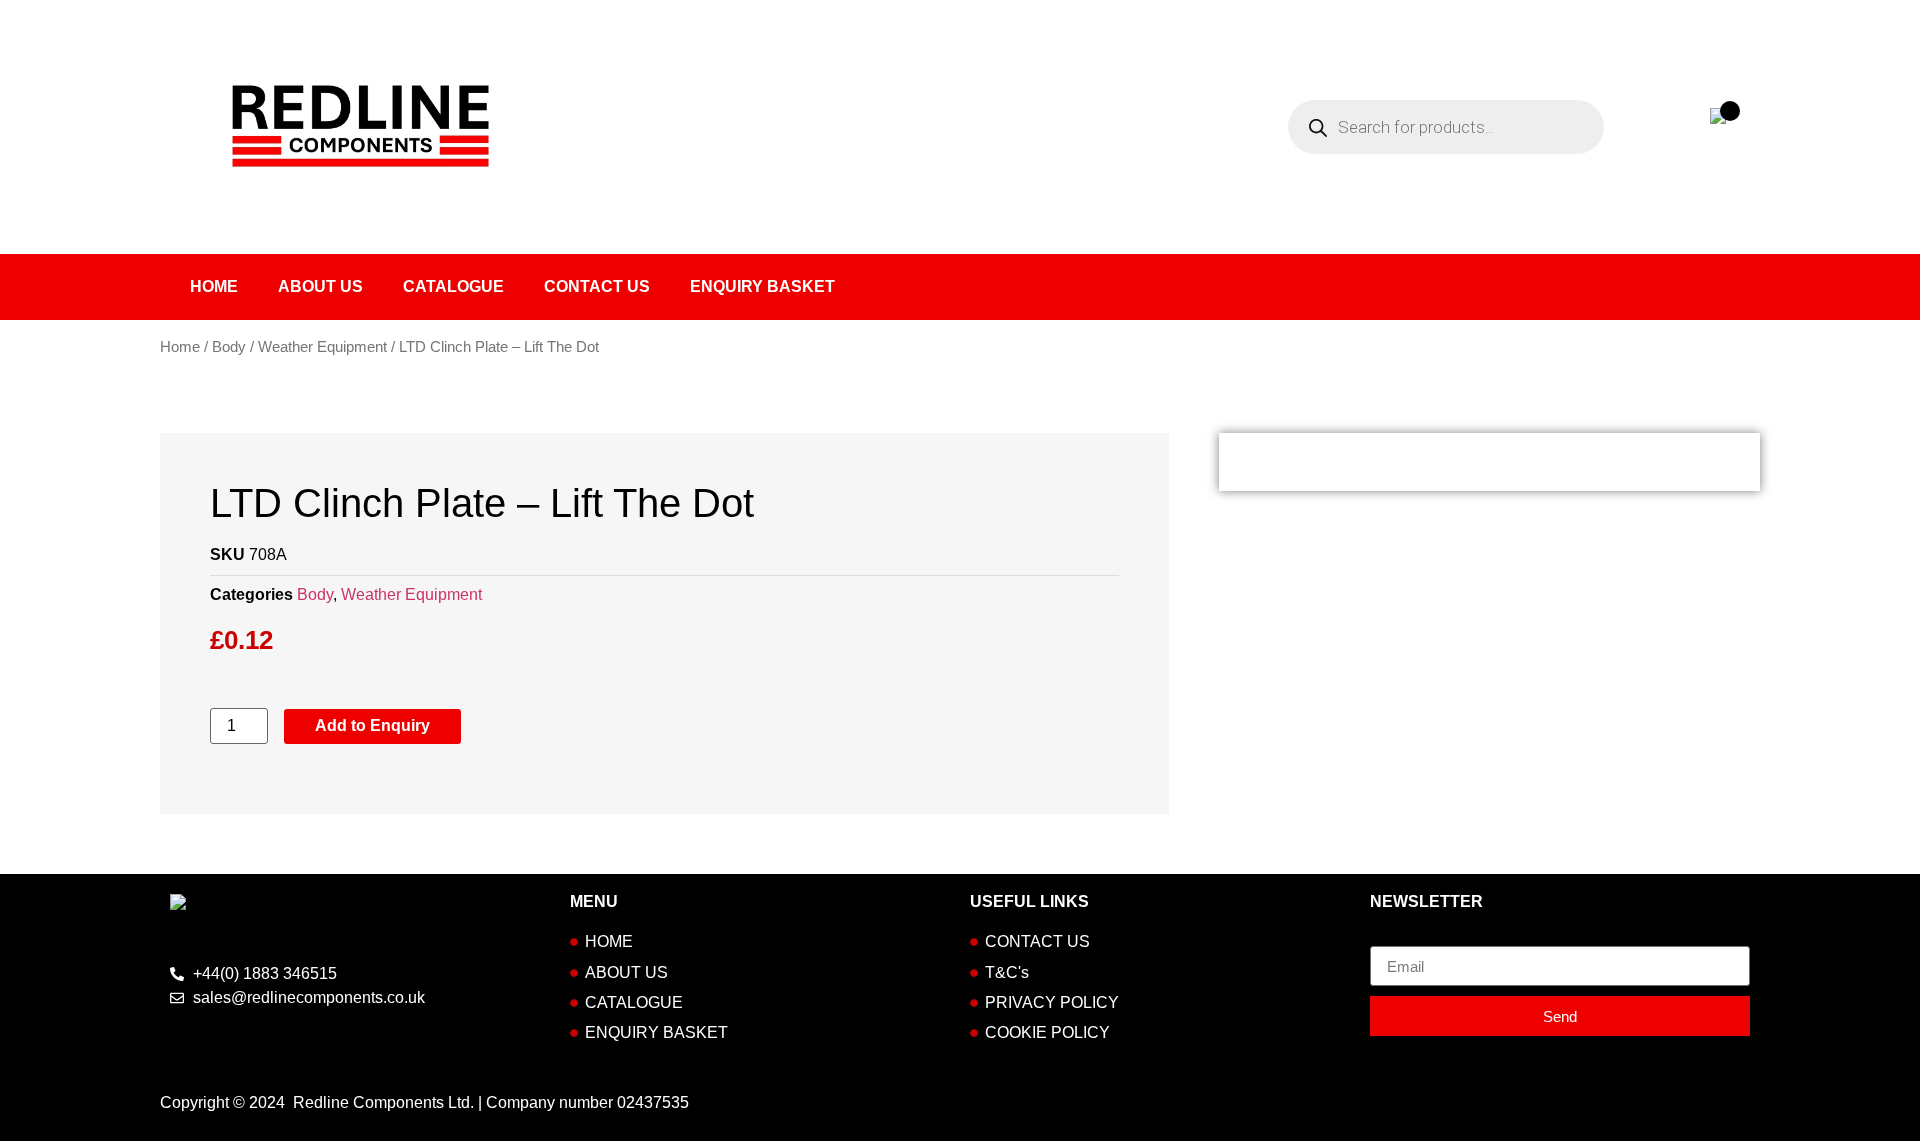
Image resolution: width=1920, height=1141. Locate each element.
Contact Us (597, 286)
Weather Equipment (322, 347)
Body (229, 347)
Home (214, 286)
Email (1390, 938)
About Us (320, 286)
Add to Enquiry (372, 725)
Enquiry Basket (762, 286)
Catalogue (453, 286)
